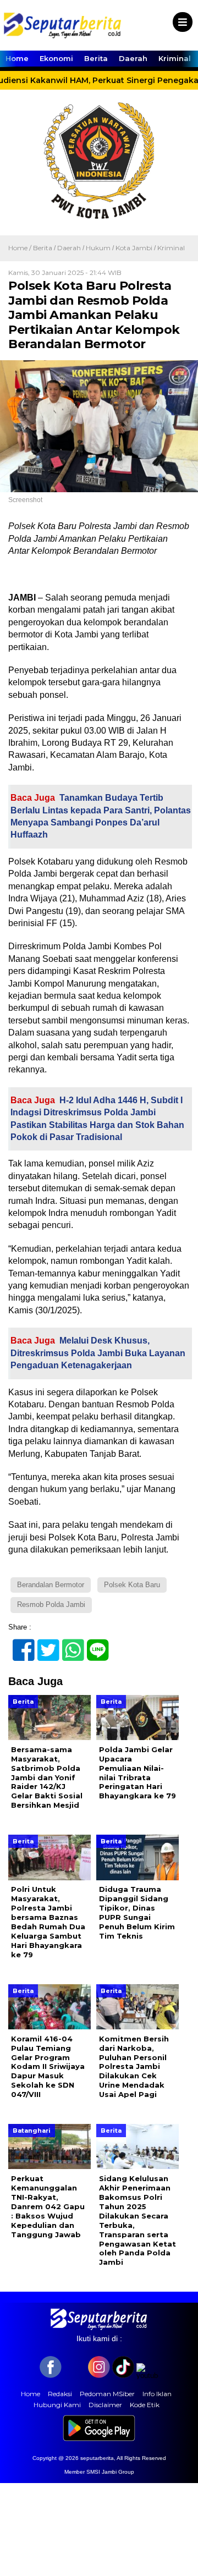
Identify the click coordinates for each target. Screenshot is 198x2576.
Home (17, 58)
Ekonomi (56, 58)
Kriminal (175, 58)
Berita (96, 58)
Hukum (98, 248)
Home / (21, 248)
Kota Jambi (134, 248)
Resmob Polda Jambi (51, 1605)
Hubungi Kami (57, 2405)
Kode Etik (145, 2405)
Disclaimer (105, 2405)
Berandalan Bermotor (51, 1585)
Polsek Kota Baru (132, 1585)
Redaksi (60, 2394)
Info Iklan (157, 2394)
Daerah (133, 58)
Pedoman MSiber (107, 2394)
